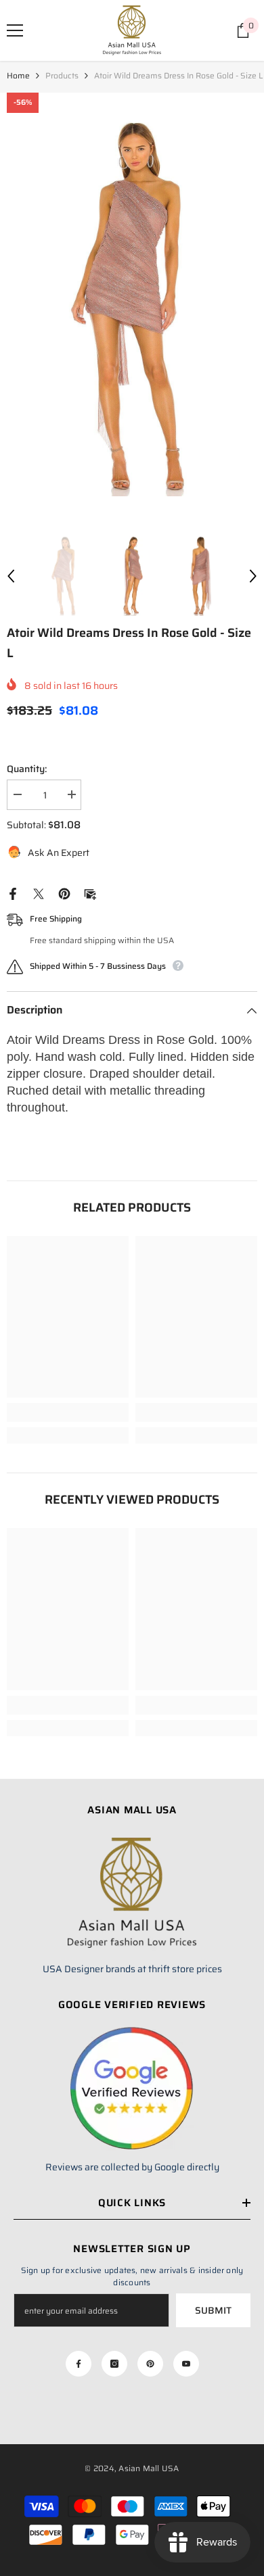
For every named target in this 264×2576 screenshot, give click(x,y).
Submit (213, 2310)
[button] (11, 576)
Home (18, 75)
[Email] (90, 893)
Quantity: (27, 769)
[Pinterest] (64, 893)
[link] (68, 1412)
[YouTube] (186, 2364)
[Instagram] (114, 2364)
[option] (132, 307)
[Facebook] (13, 893)
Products (62, 75)
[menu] (15, 30)
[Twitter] (39, 893)
